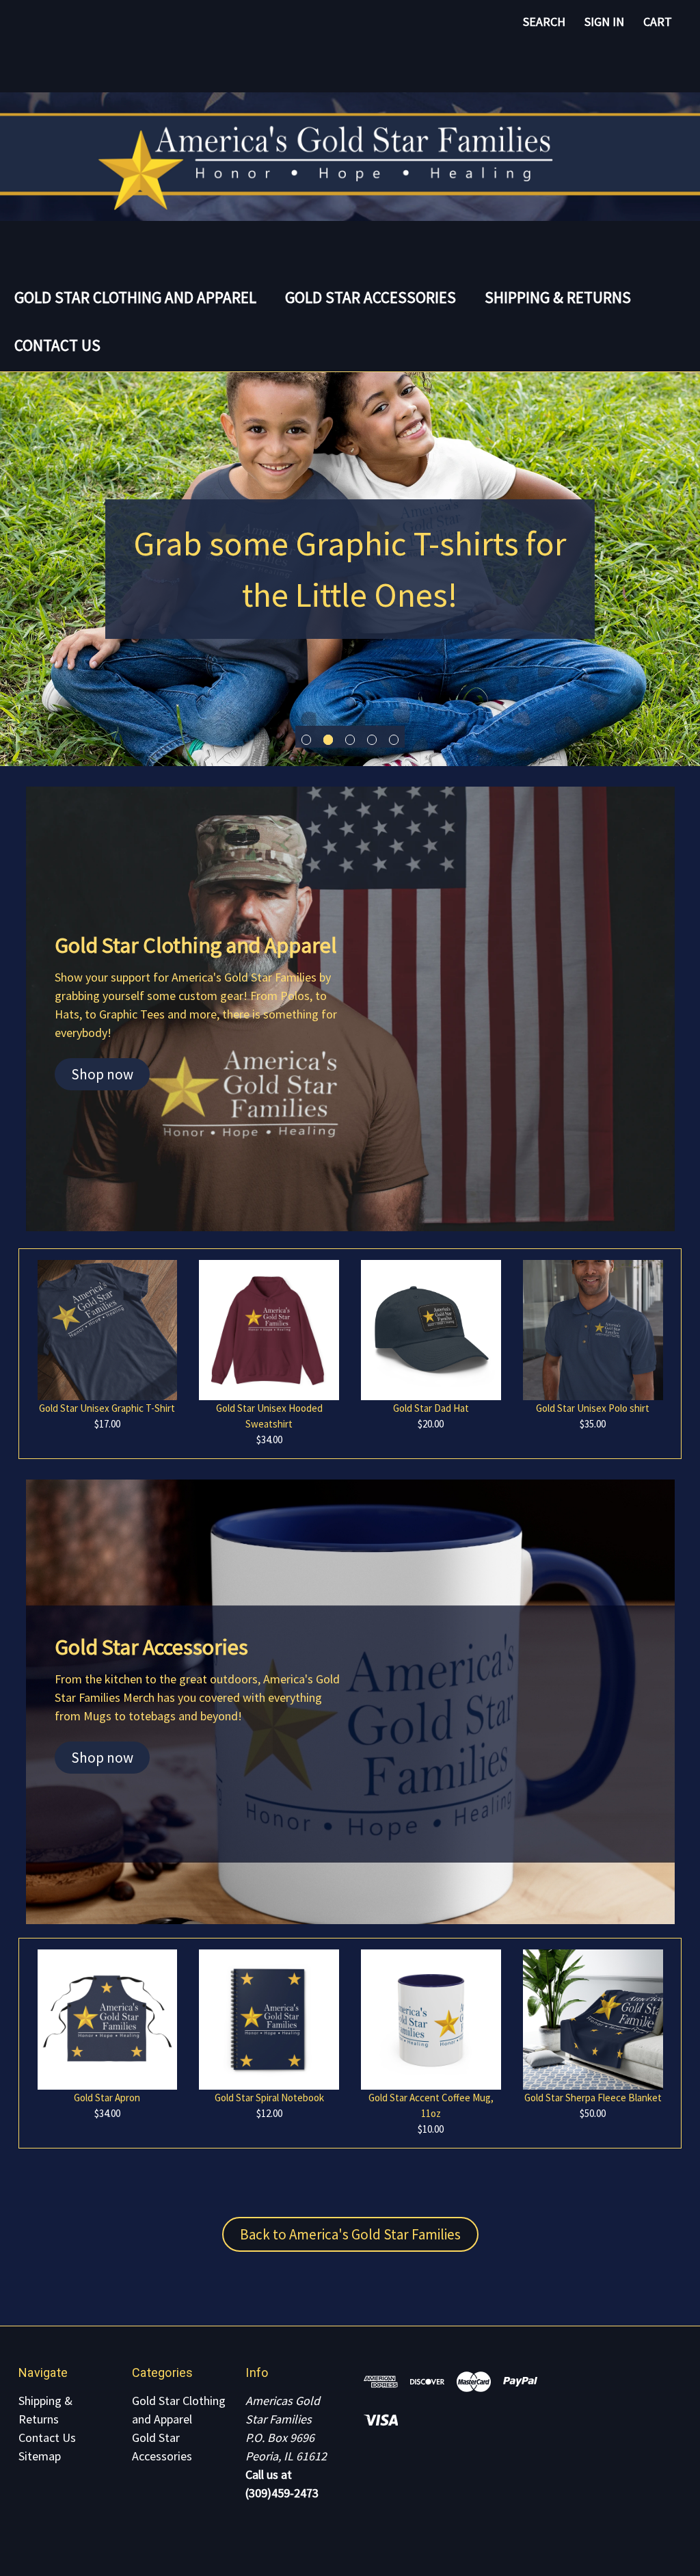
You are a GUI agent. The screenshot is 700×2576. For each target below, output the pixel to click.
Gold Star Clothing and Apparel (135, 297)
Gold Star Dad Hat (431, 1408)
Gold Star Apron (107, 2098)
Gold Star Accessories (371, 297)
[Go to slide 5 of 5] (394, 740)
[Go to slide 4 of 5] (372, 740)
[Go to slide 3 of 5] (350, 740)
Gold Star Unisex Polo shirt (593, 1408)
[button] (102, 1075)
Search (544, 22)
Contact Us (57, 345)
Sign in (604, 22)
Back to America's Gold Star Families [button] (350, 2234)
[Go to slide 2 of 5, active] (328, 740)
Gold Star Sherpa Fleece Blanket (593, 2098)
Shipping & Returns (558, 297)
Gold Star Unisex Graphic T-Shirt (107, 1408)
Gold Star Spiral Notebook (269, 2098)
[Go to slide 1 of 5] (307, 740)
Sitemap (40, 2456)
